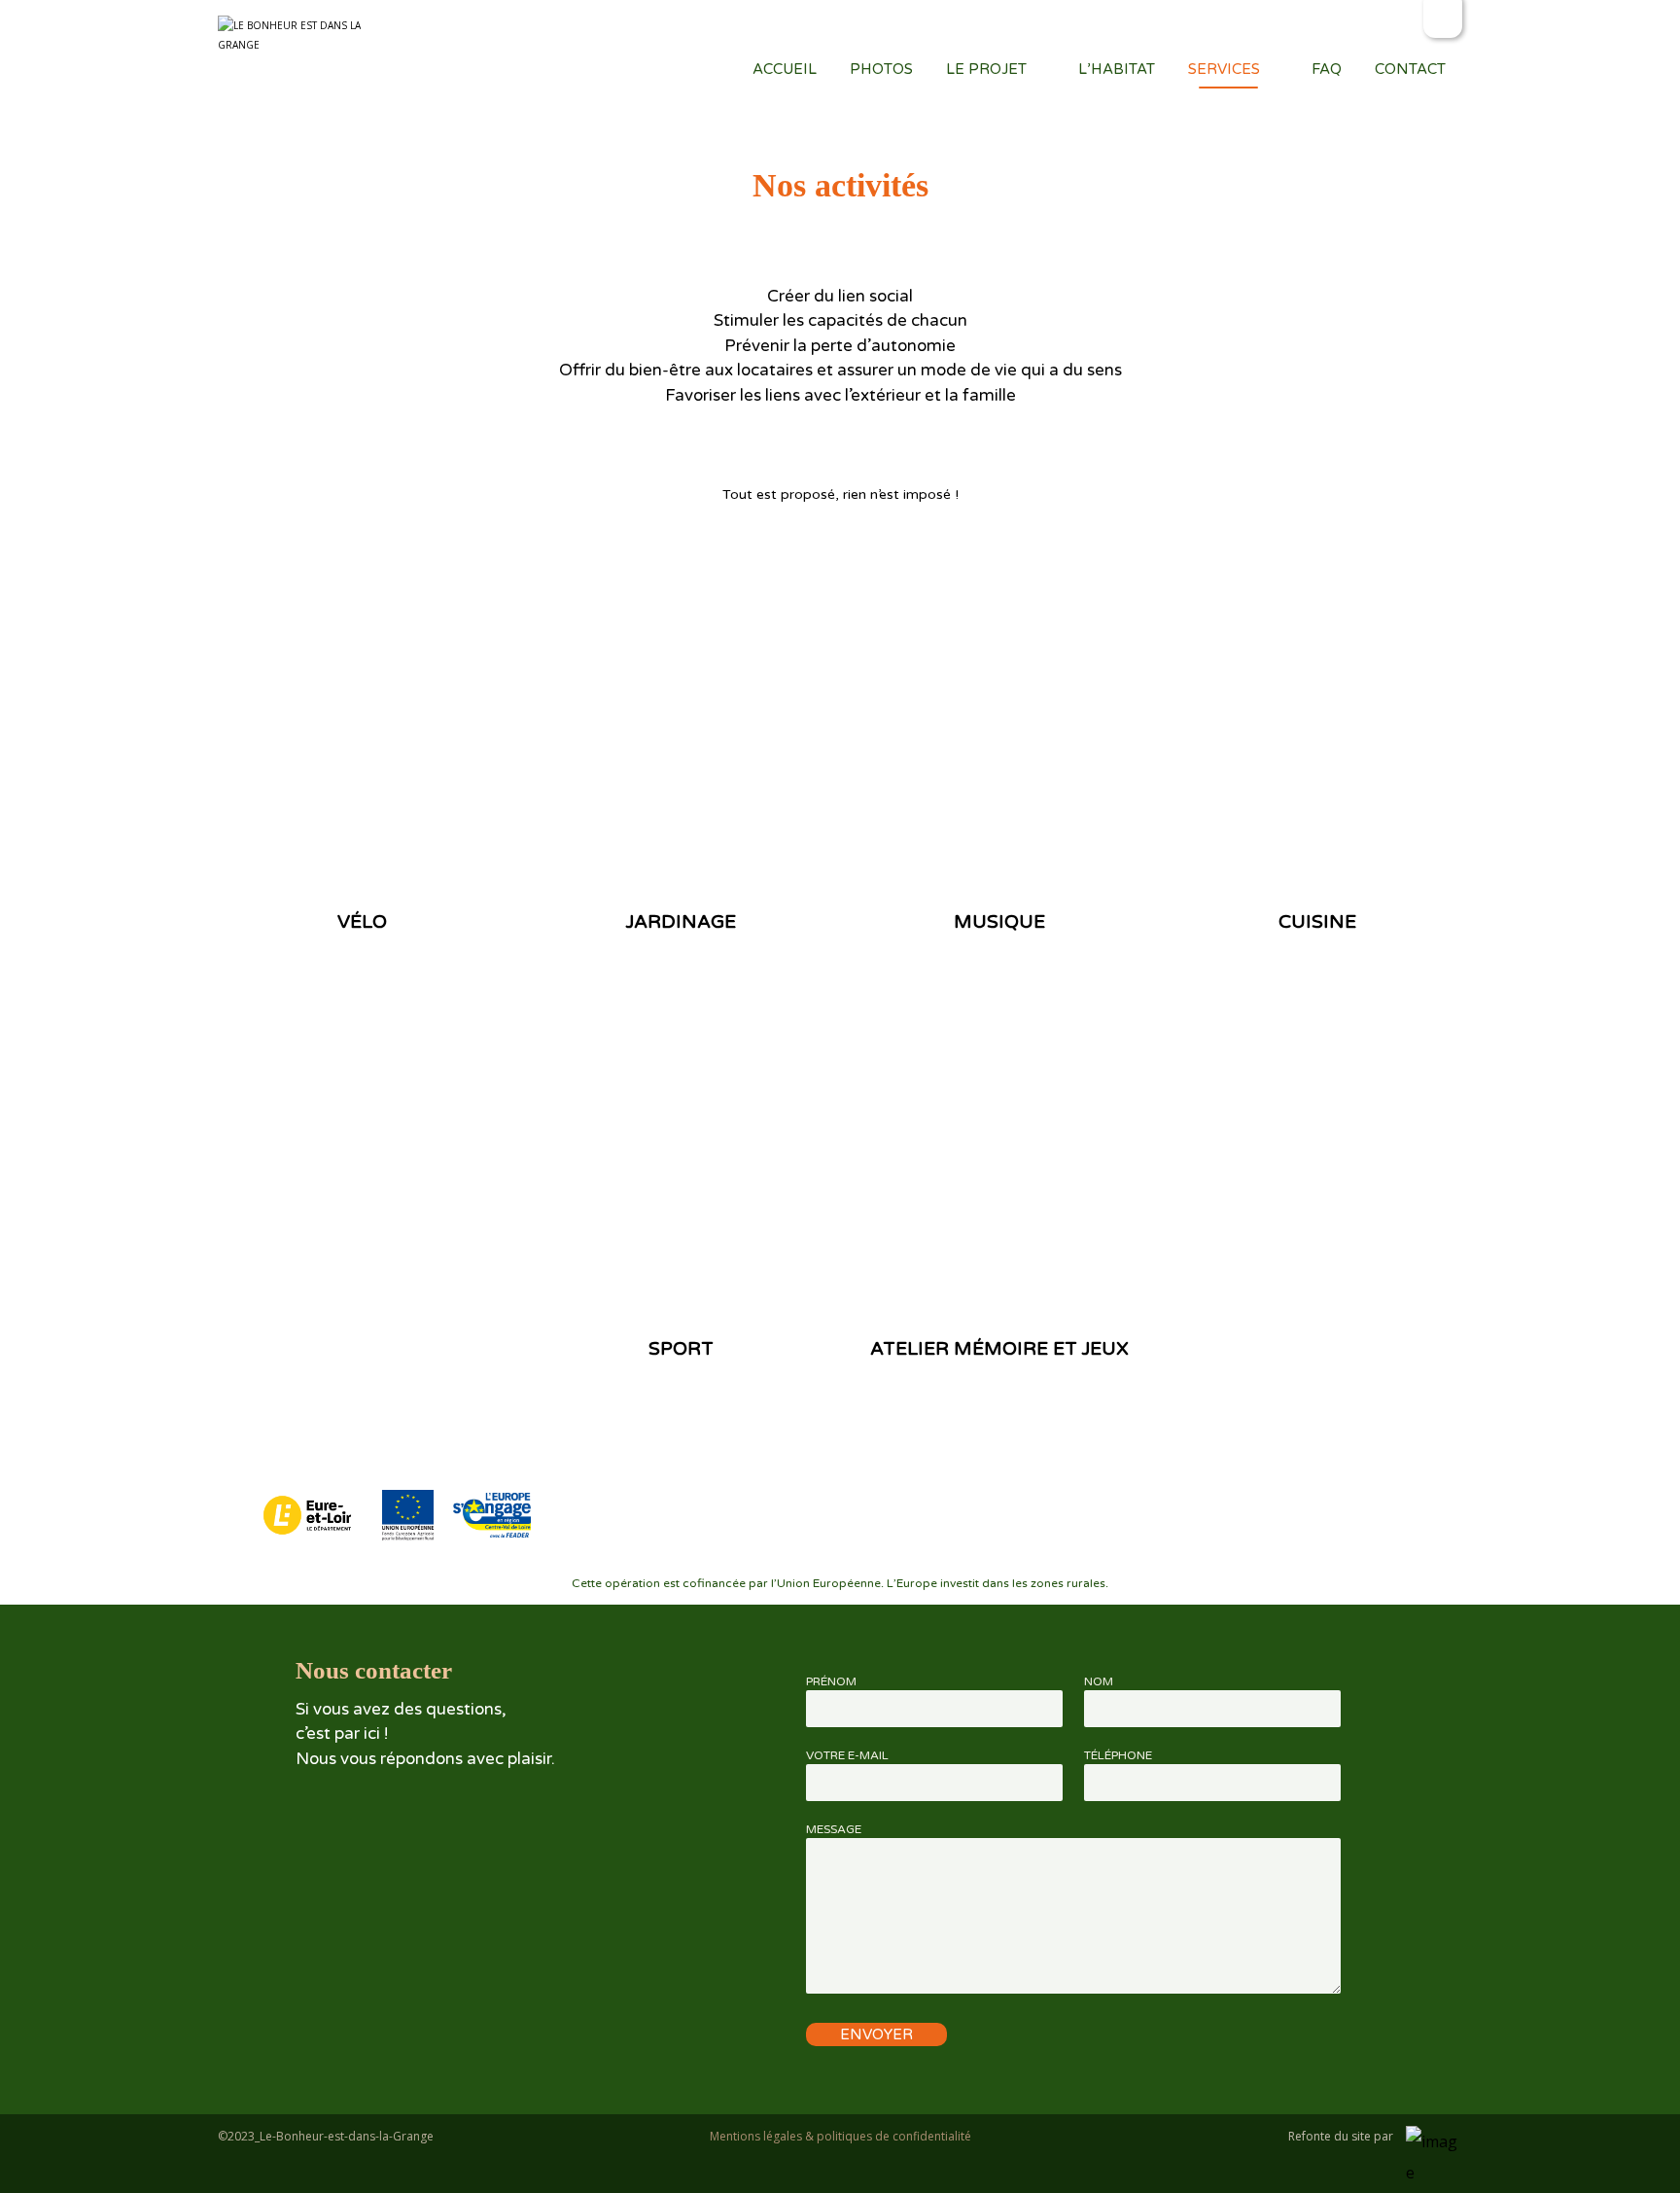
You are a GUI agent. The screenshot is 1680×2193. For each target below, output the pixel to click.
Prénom (831, 1681)
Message (834, 1829)
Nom (1099, 1681)
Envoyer (876, 2034)
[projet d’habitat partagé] (289, 35)
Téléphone (1118, 1755)
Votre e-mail (847, 1755)
